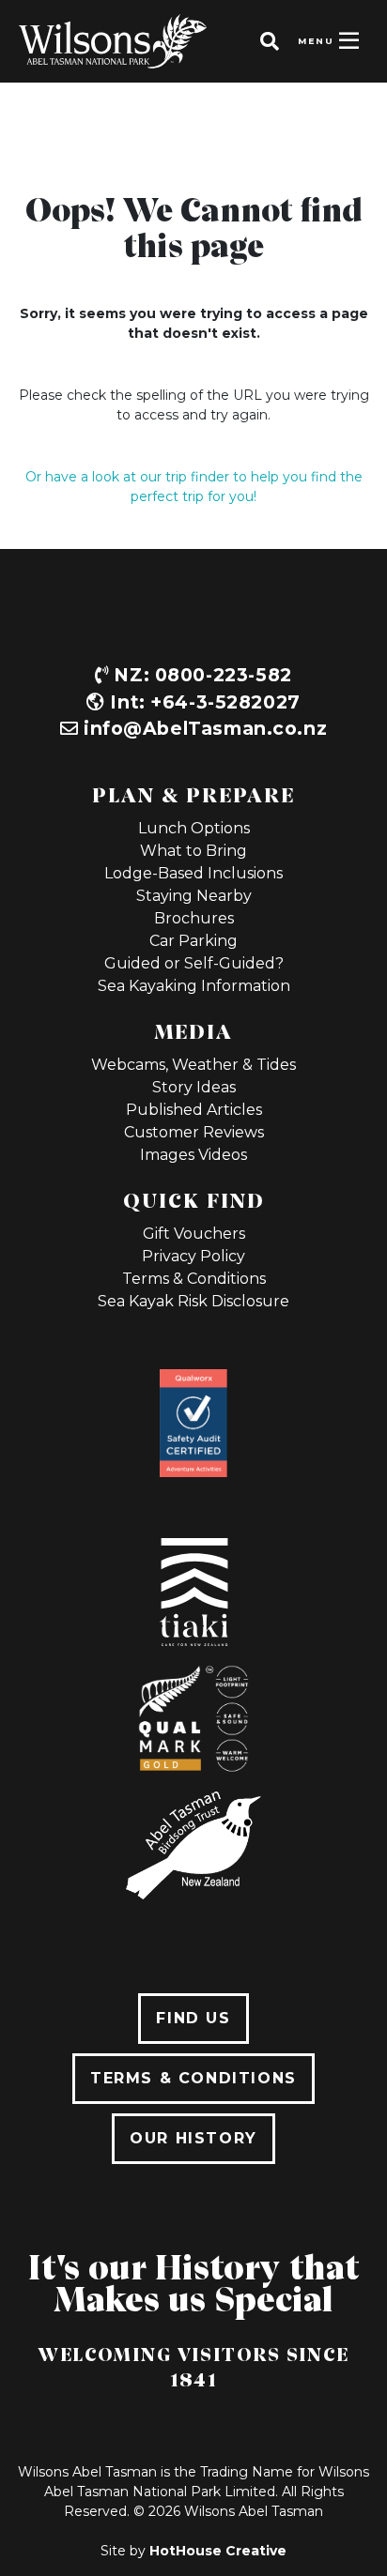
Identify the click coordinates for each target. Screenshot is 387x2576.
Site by (193, 2551)
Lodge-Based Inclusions (193, 873)
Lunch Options (194, 828)
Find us (193, 2018)
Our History (193, 2138)
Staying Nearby (194, 896)
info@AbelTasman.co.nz (205, 728)
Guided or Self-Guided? (194, 963)
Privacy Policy (193, 1256)
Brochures (194, 918)
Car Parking (193, 941)
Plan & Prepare (193, 794)
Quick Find (194, 1199)
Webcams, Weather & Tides (193, 1065)
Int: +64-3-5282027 (203, 702)
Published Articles (194, 1110)
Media (193, 1030)
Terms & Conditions (194, 1279)
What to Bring (193, 851)
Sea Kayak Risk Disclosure (193, 1301)
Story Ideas (194, 1087)
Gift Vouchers (194, 1234)
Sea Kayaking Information (194, 986)
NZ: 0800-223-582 (200, 675)
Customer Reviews (194, 1132)
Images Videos (193, 1155)
